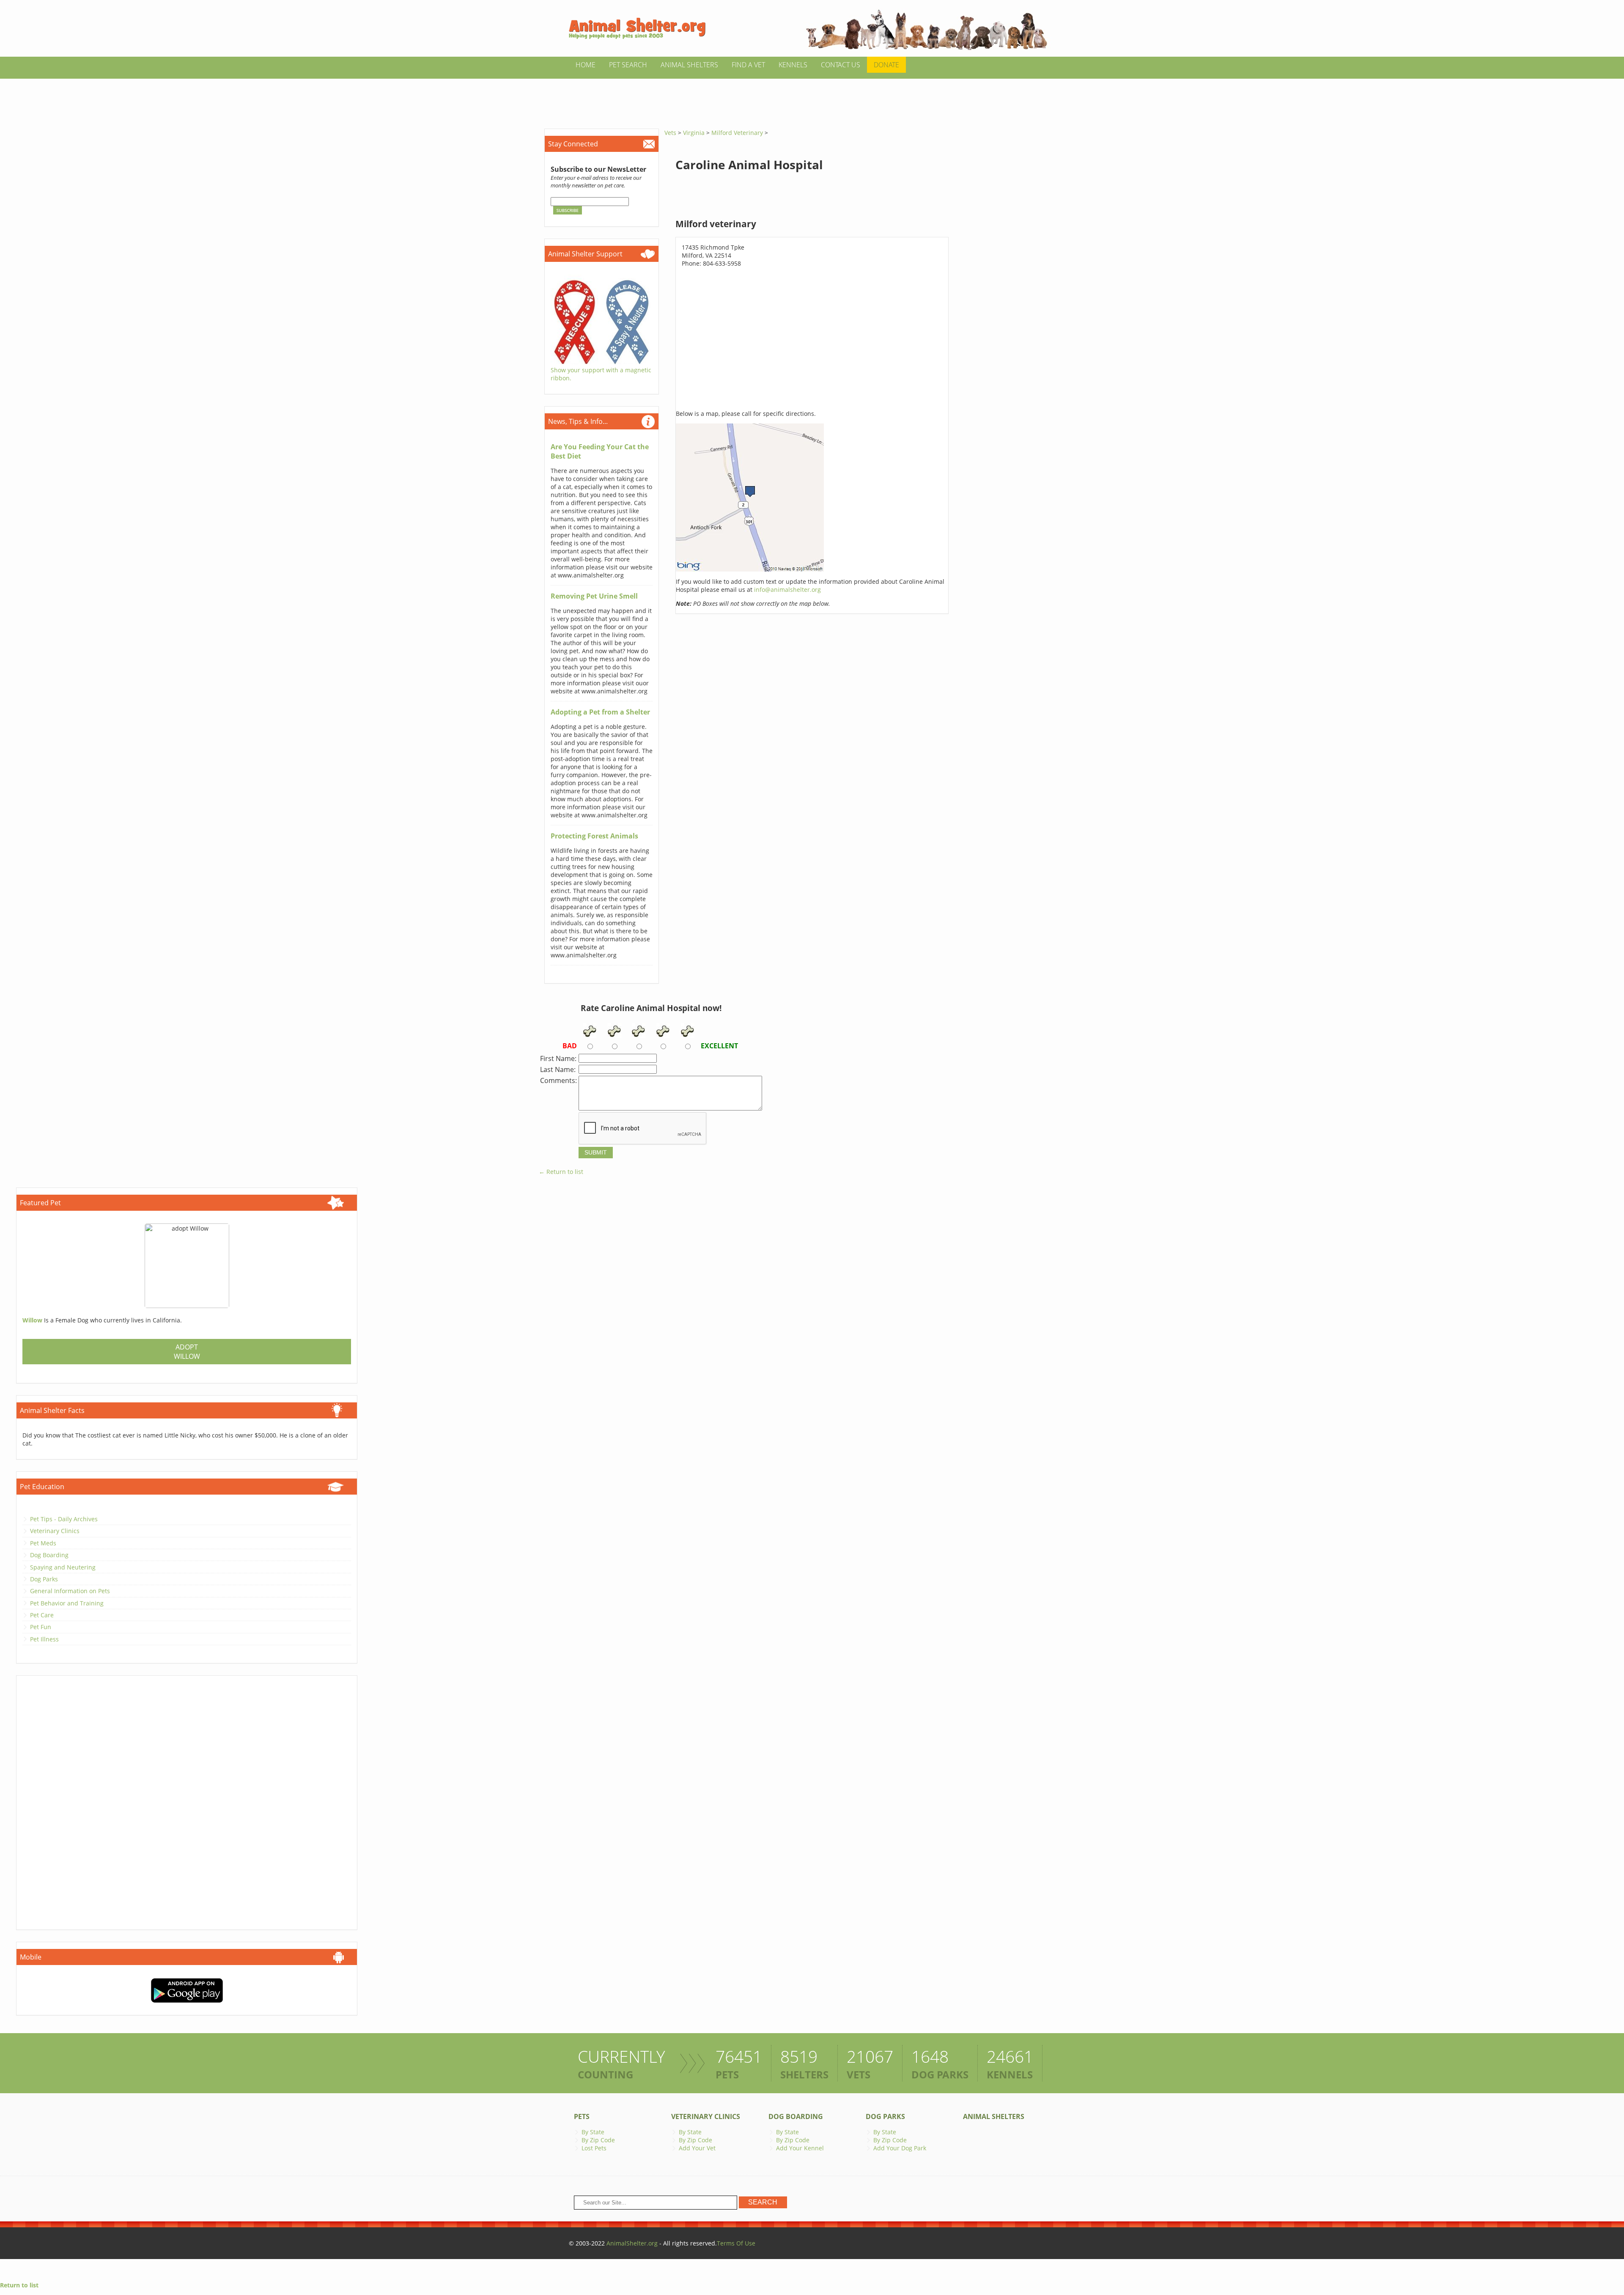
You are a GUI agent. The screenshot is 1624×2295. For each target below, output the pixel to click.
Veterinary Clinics (55, 1531)
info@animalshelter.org (787, 590)
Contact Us (841, 65)
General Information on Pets (70, 1591)
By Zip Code (598, 2140)
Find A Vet (748, 65)
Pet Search (628, 65)
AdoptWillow (187, 1352)
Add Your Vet (697, 2148)
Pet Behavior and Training (67, 1603)
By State (593, 2132)
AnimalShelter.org (632, 2243)
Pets (582, 2116)
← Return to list (561, 1172)
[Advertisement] (812, 98)
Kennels (793, 65)
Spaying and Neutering (63, 1567)
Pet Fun (41, 1627)
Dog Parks (44, 1579)
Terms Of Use (736, 2243)
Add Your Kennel (800, 2148)
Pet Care (42, 1615)
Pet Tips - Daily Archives (64, 1519)
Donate (886, 65)
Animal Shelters (689, 65)
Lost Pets (594, 2148)
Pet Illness (44, 1639)
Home (586, 65)
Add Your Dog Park (900, 2148)
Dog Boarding (49, 1555)
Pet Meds (43, 1543)
